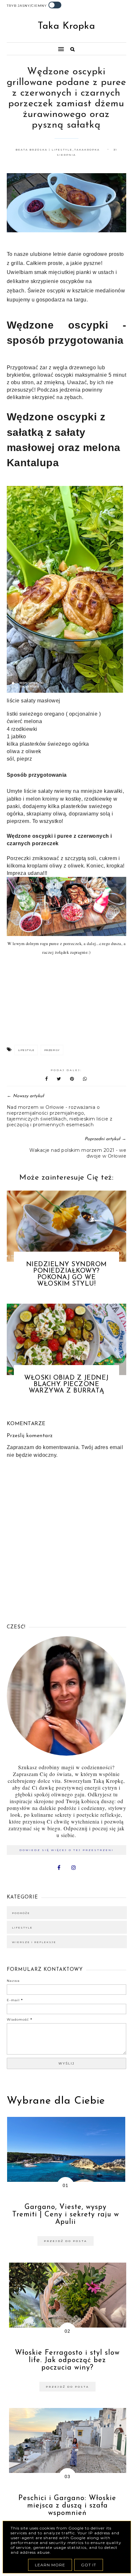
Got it (89, 2565)
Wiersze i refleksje (34, 1942)
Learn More (50, 2565)
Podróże (21, 1913)
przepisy (52, 1050)
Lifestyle (26, 1050)
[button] (32, 46)
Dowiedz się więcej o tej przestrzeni (66, 1850)
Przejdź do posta (66, 2241)
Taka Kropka (66, 26)
